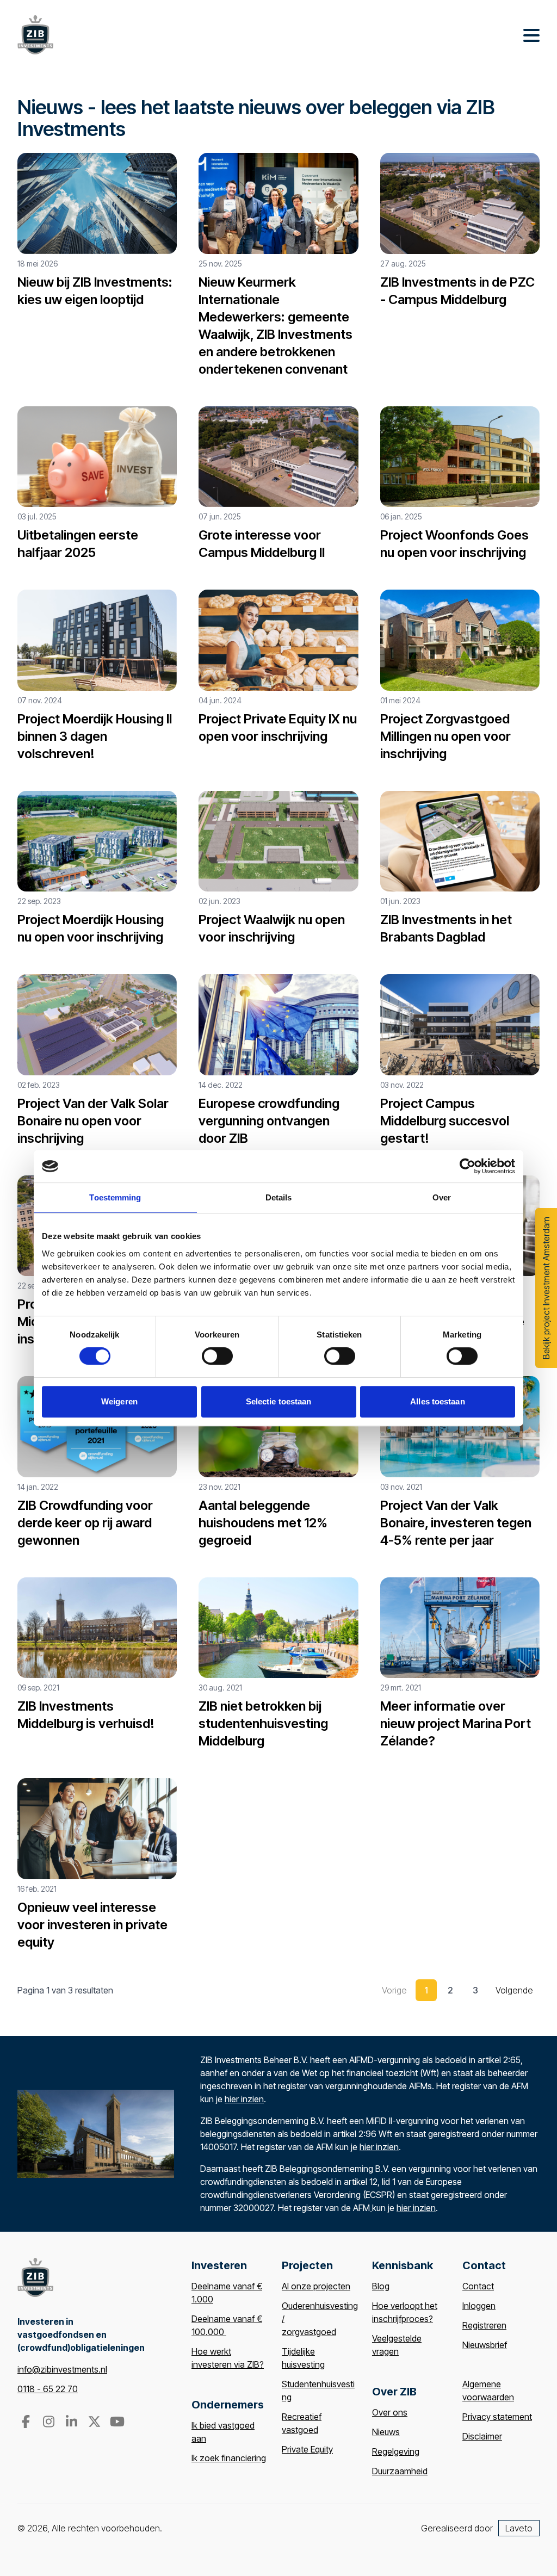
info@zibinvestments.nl (62, 2369)
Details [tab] (279, 1197)
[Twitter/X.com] (95, 2423)
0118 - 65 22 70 (48, 2389)
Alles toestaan (437, 1401)
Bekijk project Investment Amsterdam (546, 1288)
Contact (478, 2286)
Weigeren (119, 1401)
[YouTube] (117, 2423)
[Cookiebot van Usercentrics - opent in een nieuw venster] (468, 1166)
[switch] (217, 1356)
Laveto (519, 2528)
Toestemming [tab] (115, 1197)
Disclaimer (482, 2436)
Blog (381, 2286)
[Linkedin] (72, 2423)
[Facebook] (27, 2423)
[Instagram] (49, 2423)
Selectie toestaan (279, 1401)
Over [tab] (442, 1197)
